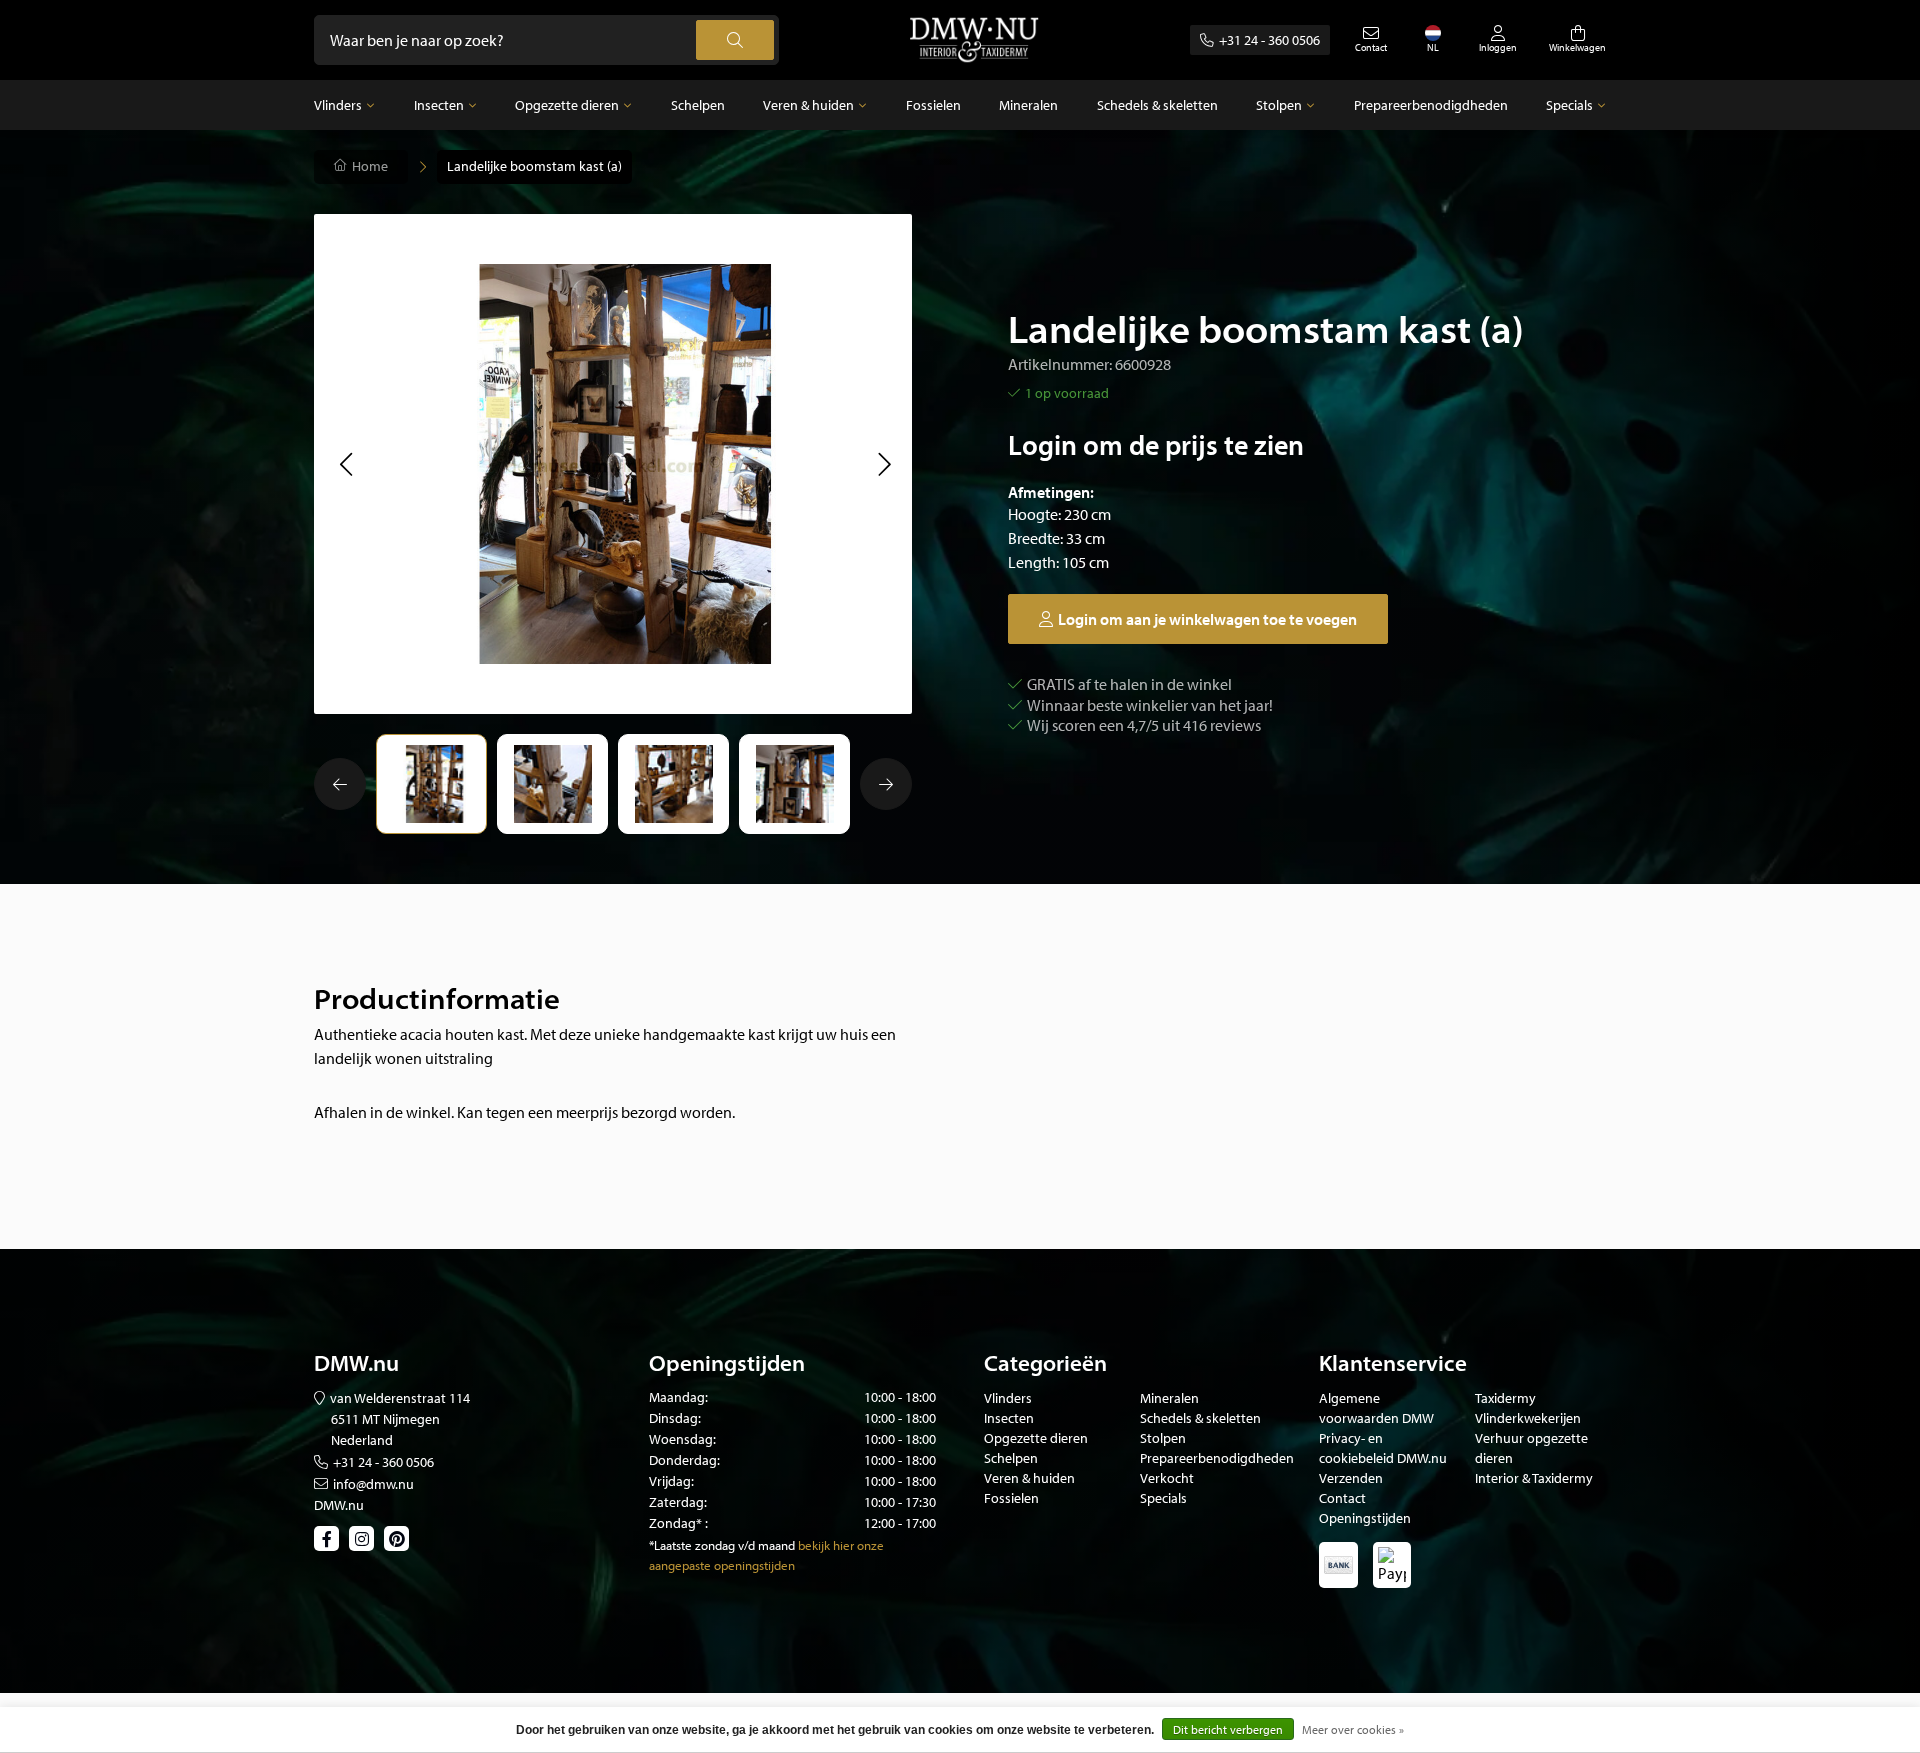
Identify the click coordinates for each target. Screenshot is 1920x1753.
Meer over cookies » (1353, 1729)
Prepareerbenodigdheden (1431, 105)
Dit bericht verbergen (1228, 1729)
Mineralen (1028, 105)
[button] (345, 464)
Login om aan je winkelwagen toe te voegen (1207, 619)
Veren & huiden (808, 105)
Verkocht (1167, 1478)
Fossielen (933, 105)
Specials (1569, 105)
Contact (1342, 1498)
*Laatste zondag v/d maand (722, 1545)
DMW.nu (339, 1505)
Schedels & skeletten (1157, 105)
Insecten (439, 105)
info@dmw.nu (373, 1484)
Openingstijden (1365, 1518)
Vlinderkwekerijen (1528, 1418)
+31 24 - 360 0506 (1269, 40)
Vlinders (338, 105)
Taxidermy (1505, 1398)
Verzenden (1351, 1478)
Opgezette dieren (567, 105)
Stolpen (1279, 105)
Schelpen (698, 105)
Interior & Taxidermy (1534, 1478)
